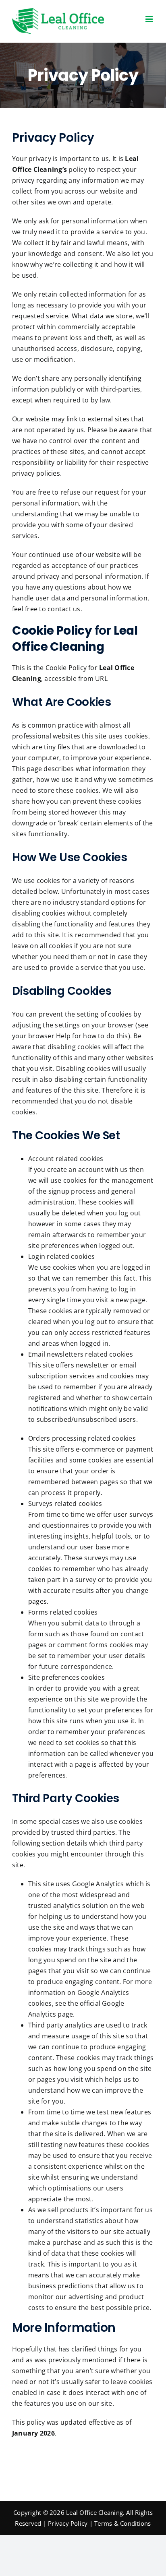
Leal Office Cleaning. (95, 2512)
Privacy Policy (68, 2523)
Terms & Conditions (122, 2523)
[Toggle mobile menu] (150, 19)
